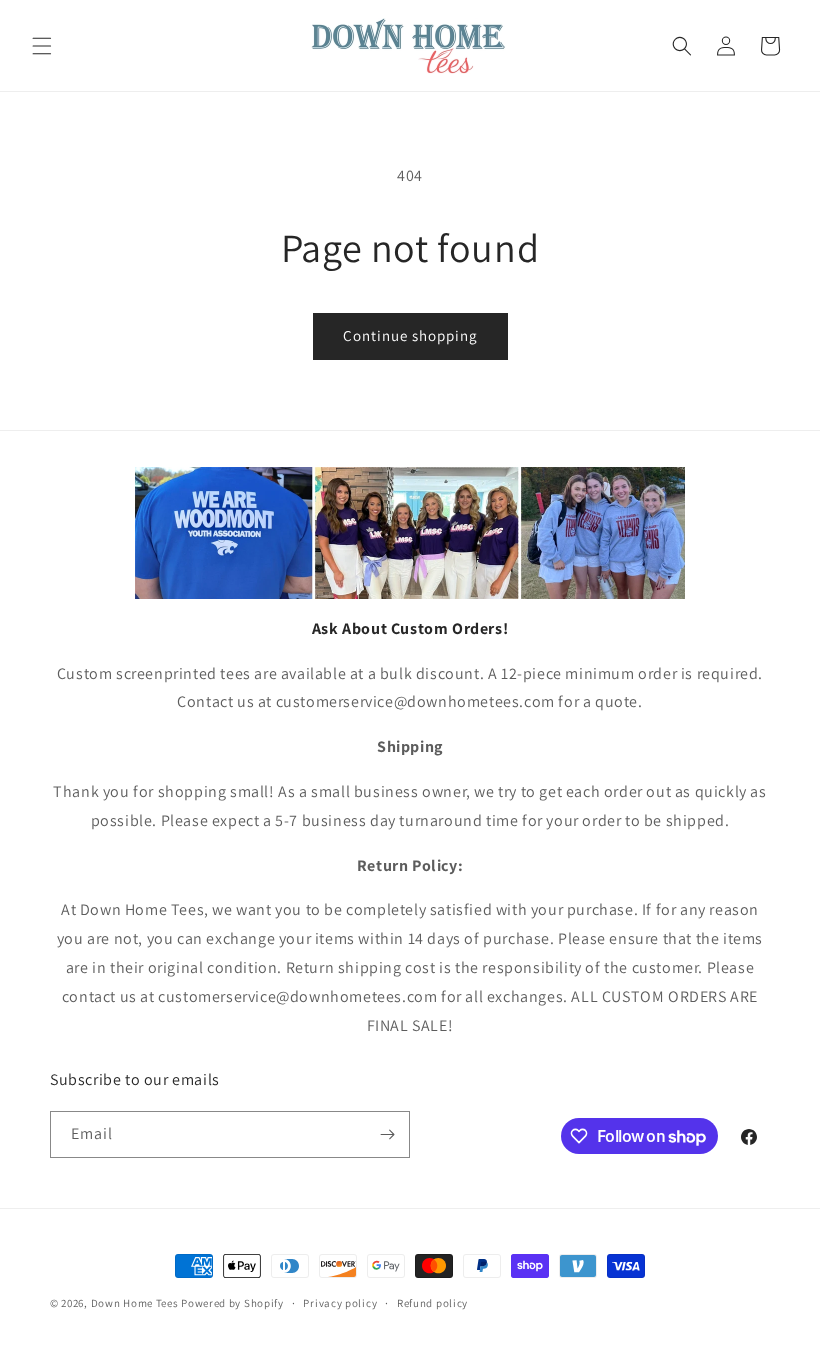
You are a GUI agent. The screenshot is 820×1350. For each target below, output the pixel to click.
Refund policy (432, 1303)
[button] (42, 46)
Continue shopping (410, 335)
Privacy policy (340, 1303)
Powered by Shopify (232, 1303)
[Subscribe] (387, 1134)
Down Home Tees (135, 1303)
